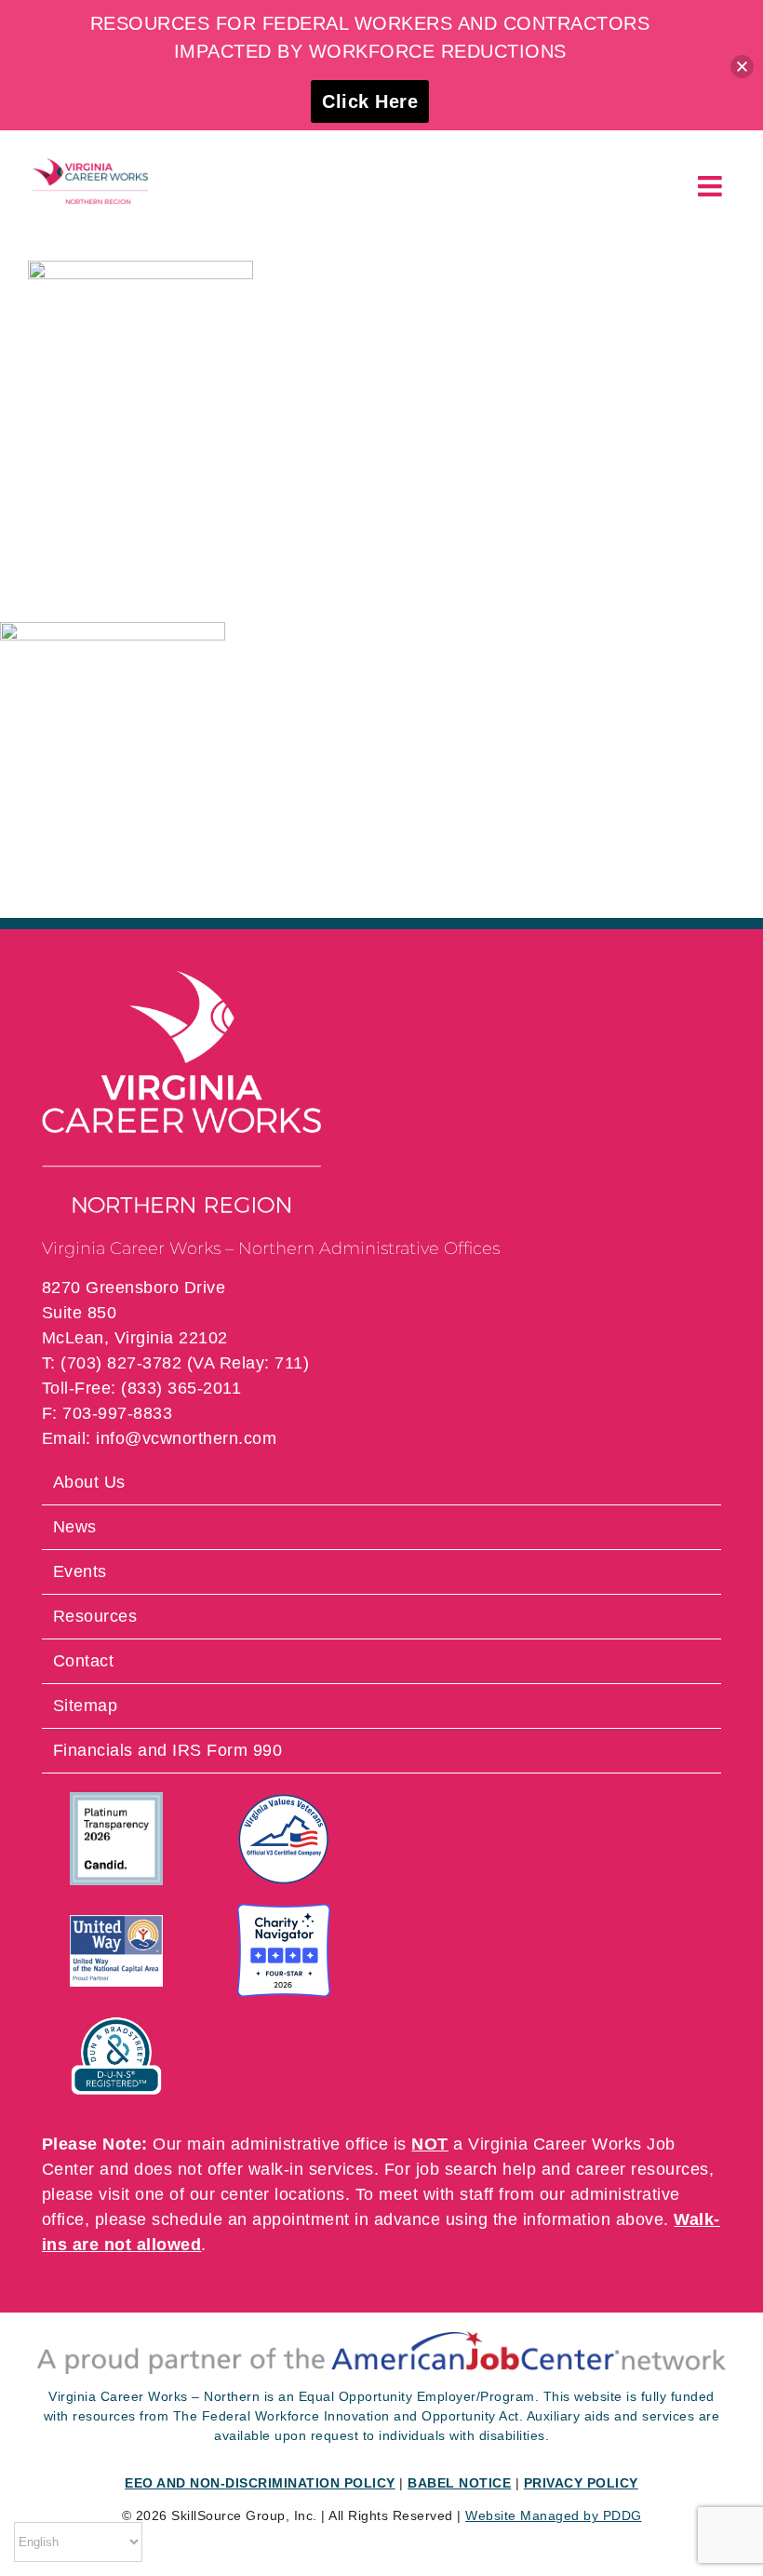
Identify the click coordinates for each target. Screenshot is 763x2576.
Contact (84, 1661)
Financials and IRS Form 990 (168, 1750)
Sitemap (86, 1706)
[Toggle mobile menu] (712, 186)
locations (310, 2194)
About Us (89, 1482)
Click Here (370, 101)
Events (80, 1571)
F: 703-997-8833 (107, 1413)
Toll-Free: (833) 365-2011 (142, 1388)
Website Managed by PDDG (554, 2515)
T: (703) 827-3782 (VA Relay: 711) (176, 1363)
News (75, 1527)
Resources (95, 1616)
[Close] (742, 67)
